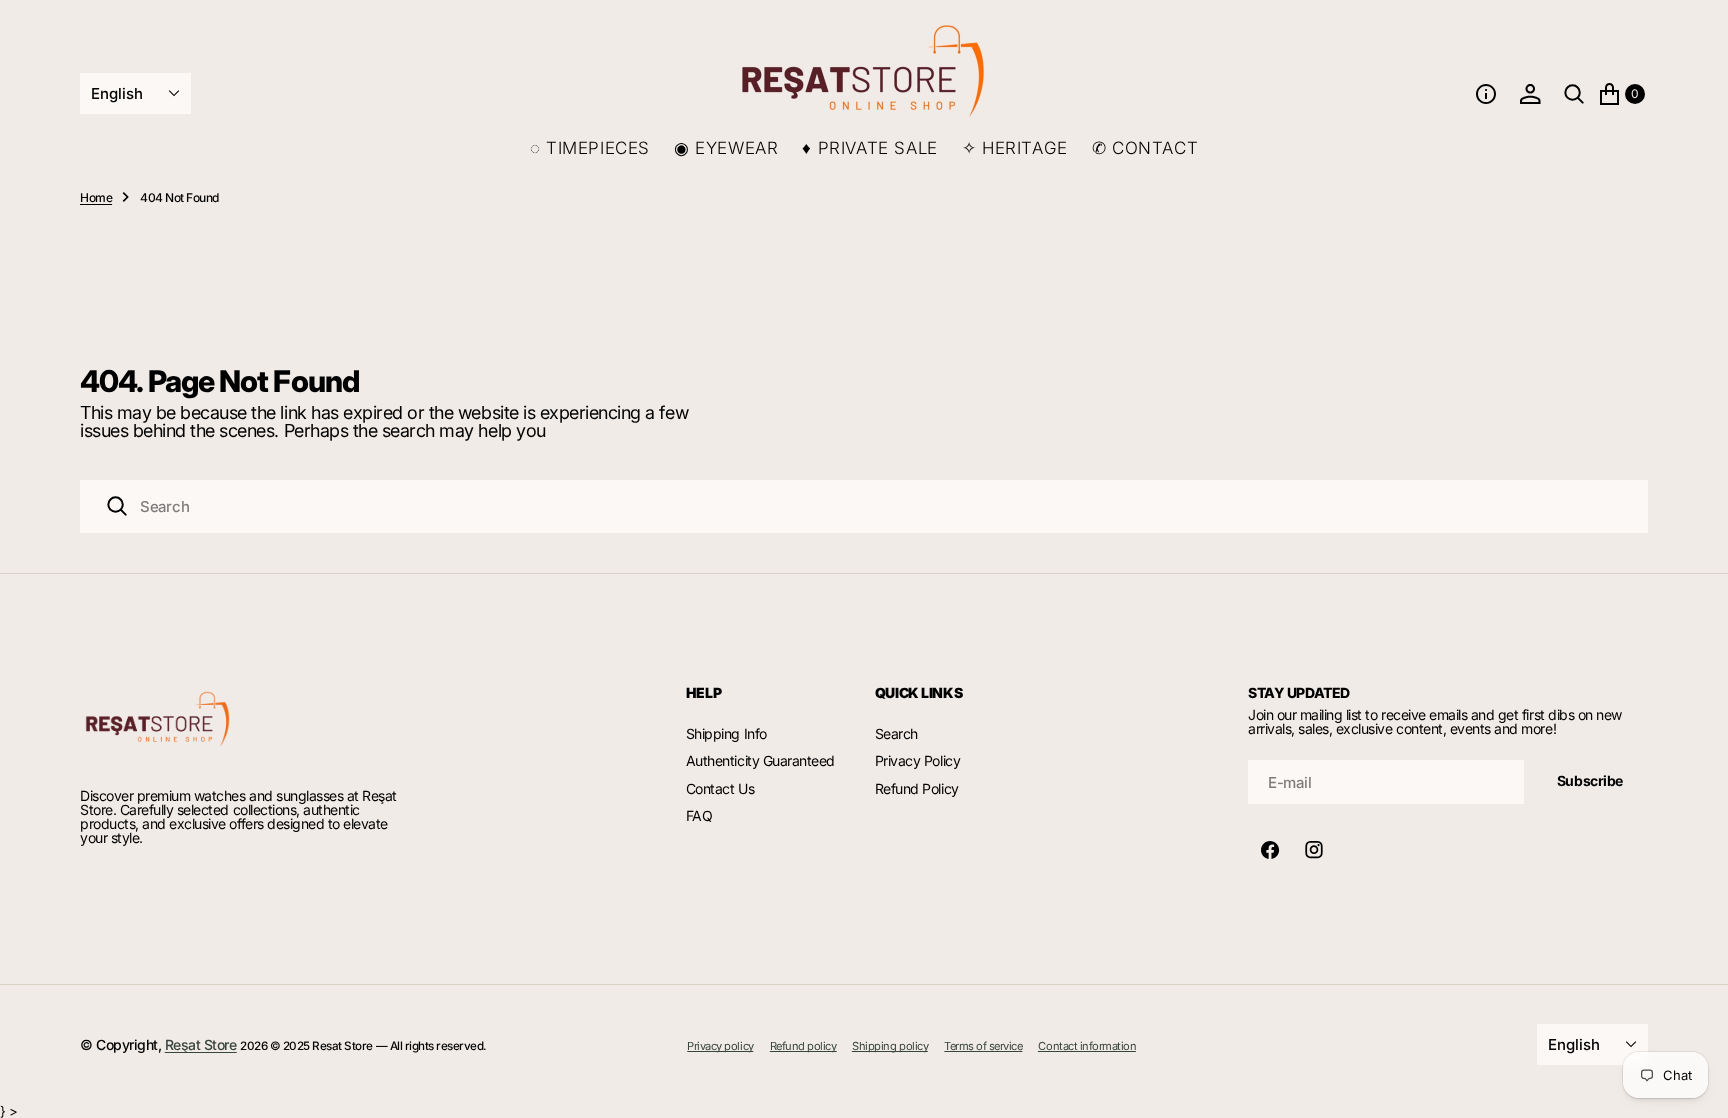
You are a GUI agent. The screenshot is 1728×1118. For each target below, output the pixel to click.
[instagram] (1314, 850)
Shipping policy (890, 1046)
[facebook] (1270, 850)
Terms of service (983, 1046)
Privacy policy (720, 1046)
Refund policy (803, 1046)
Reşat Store (201, 1044)
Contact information (1087, 1046)
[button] (1486, 94)
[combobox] (864, 506)
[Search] (117, 506)
